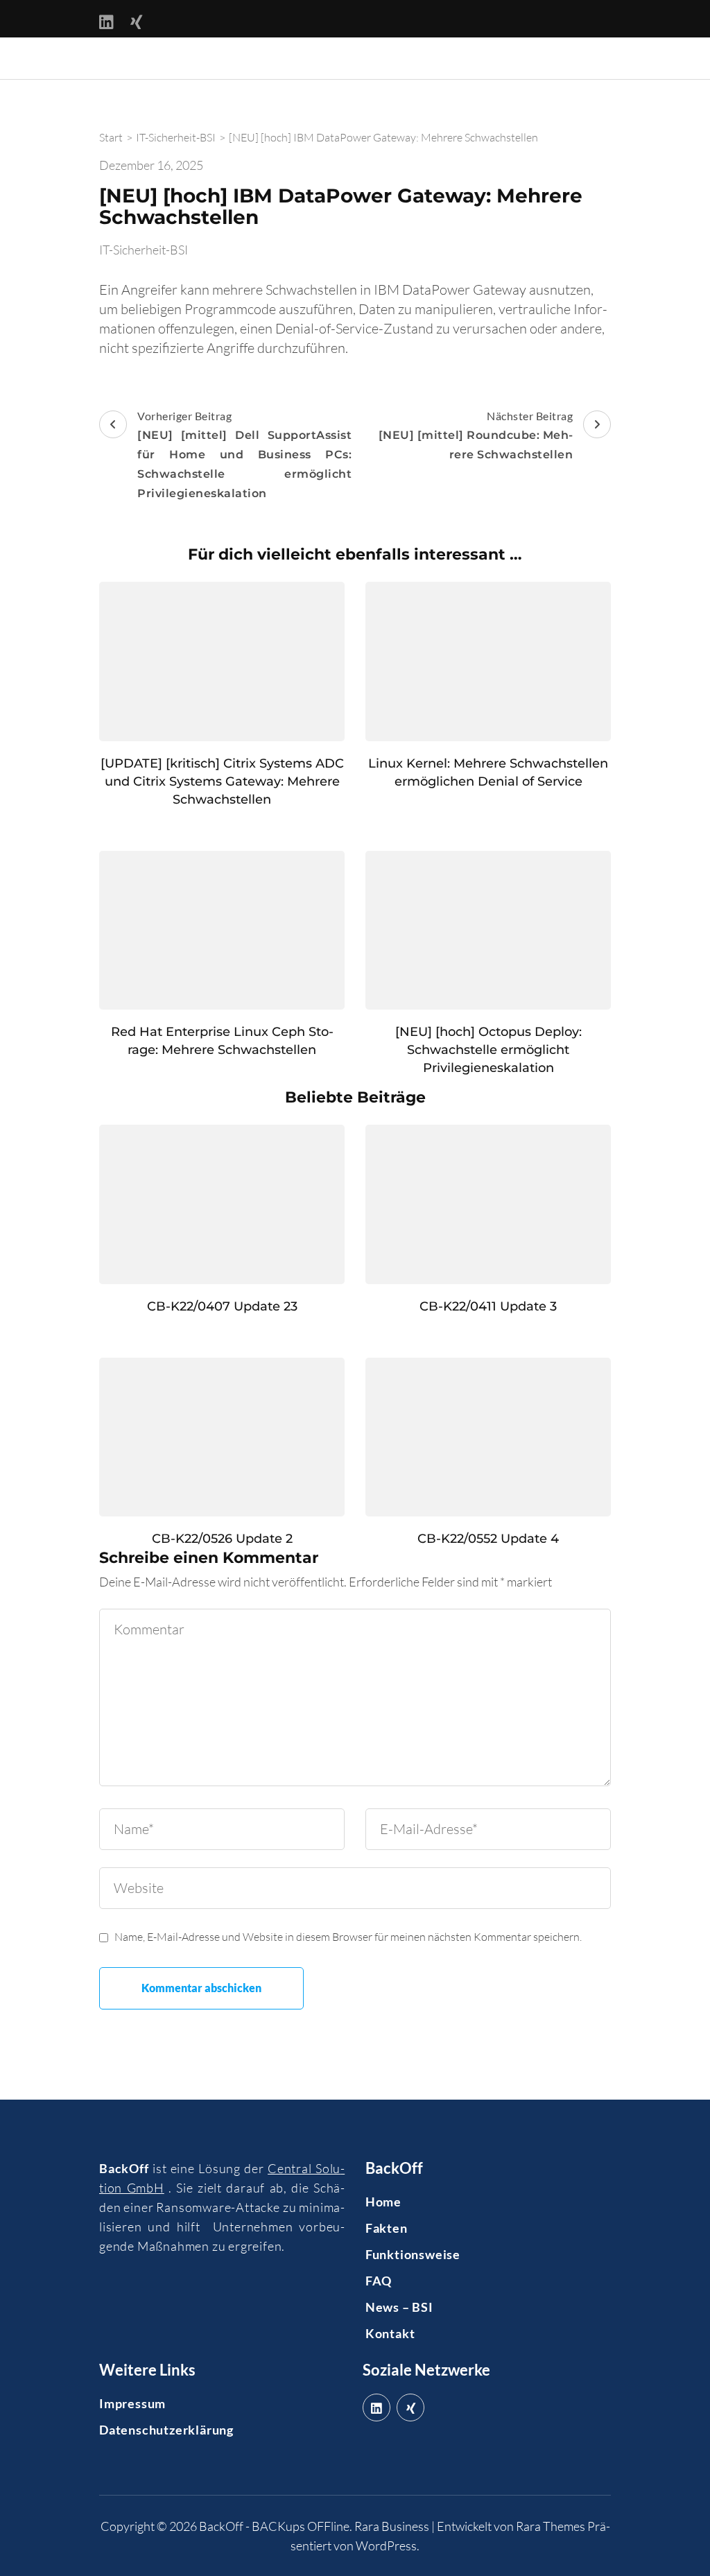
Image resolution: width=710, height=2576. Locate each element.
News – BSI (399, 2307)
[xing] (410, 2408)
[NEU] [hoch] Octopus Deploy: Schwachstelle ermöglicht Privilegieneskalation (488, 1050)
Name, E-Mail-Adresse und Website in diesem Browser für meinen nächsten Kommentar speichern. (348, 1937)
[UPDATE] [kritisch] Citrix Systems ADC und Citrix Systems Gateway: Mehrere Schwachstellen (222, 781)
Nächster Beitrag (476, 435)
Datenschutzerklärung (166, 2430)
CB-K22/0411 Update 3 (488, 1306)
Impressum (132, 2403)
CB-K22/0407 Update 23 (222, 1306)
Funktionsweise (413, 2254)
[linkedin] (376, 2408)
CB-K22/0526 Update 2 (222, 1539)
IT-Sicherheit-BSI (144, 250)
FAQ (379, 2281)
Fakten (387, 2228)
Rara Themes (551, 2526)
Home (383, 2202)
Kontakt (390, 2333)
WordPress (386, 2545)
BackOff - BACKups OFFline (274, 2526)
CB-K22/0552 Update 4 (488, 1539)
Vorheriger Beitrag (244, 455)
